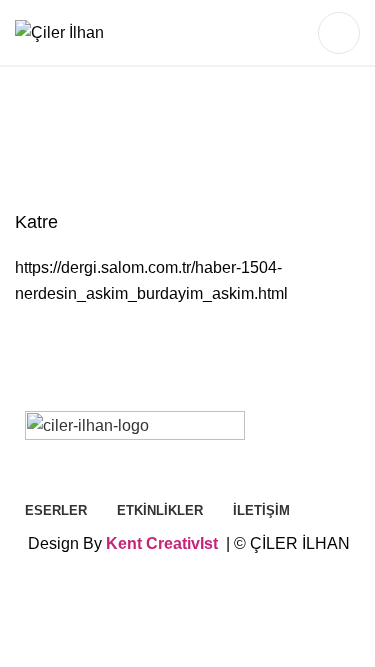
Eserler (100, 143)
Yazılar (168, 143)
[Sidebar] (25, 591)
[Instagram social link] (285, 33)
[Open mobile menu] (339, 33)
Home (39, 143)
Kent (124, 543)
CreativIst (182, 543)
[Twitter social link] (259, 33)
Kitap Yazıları (253, 143)
